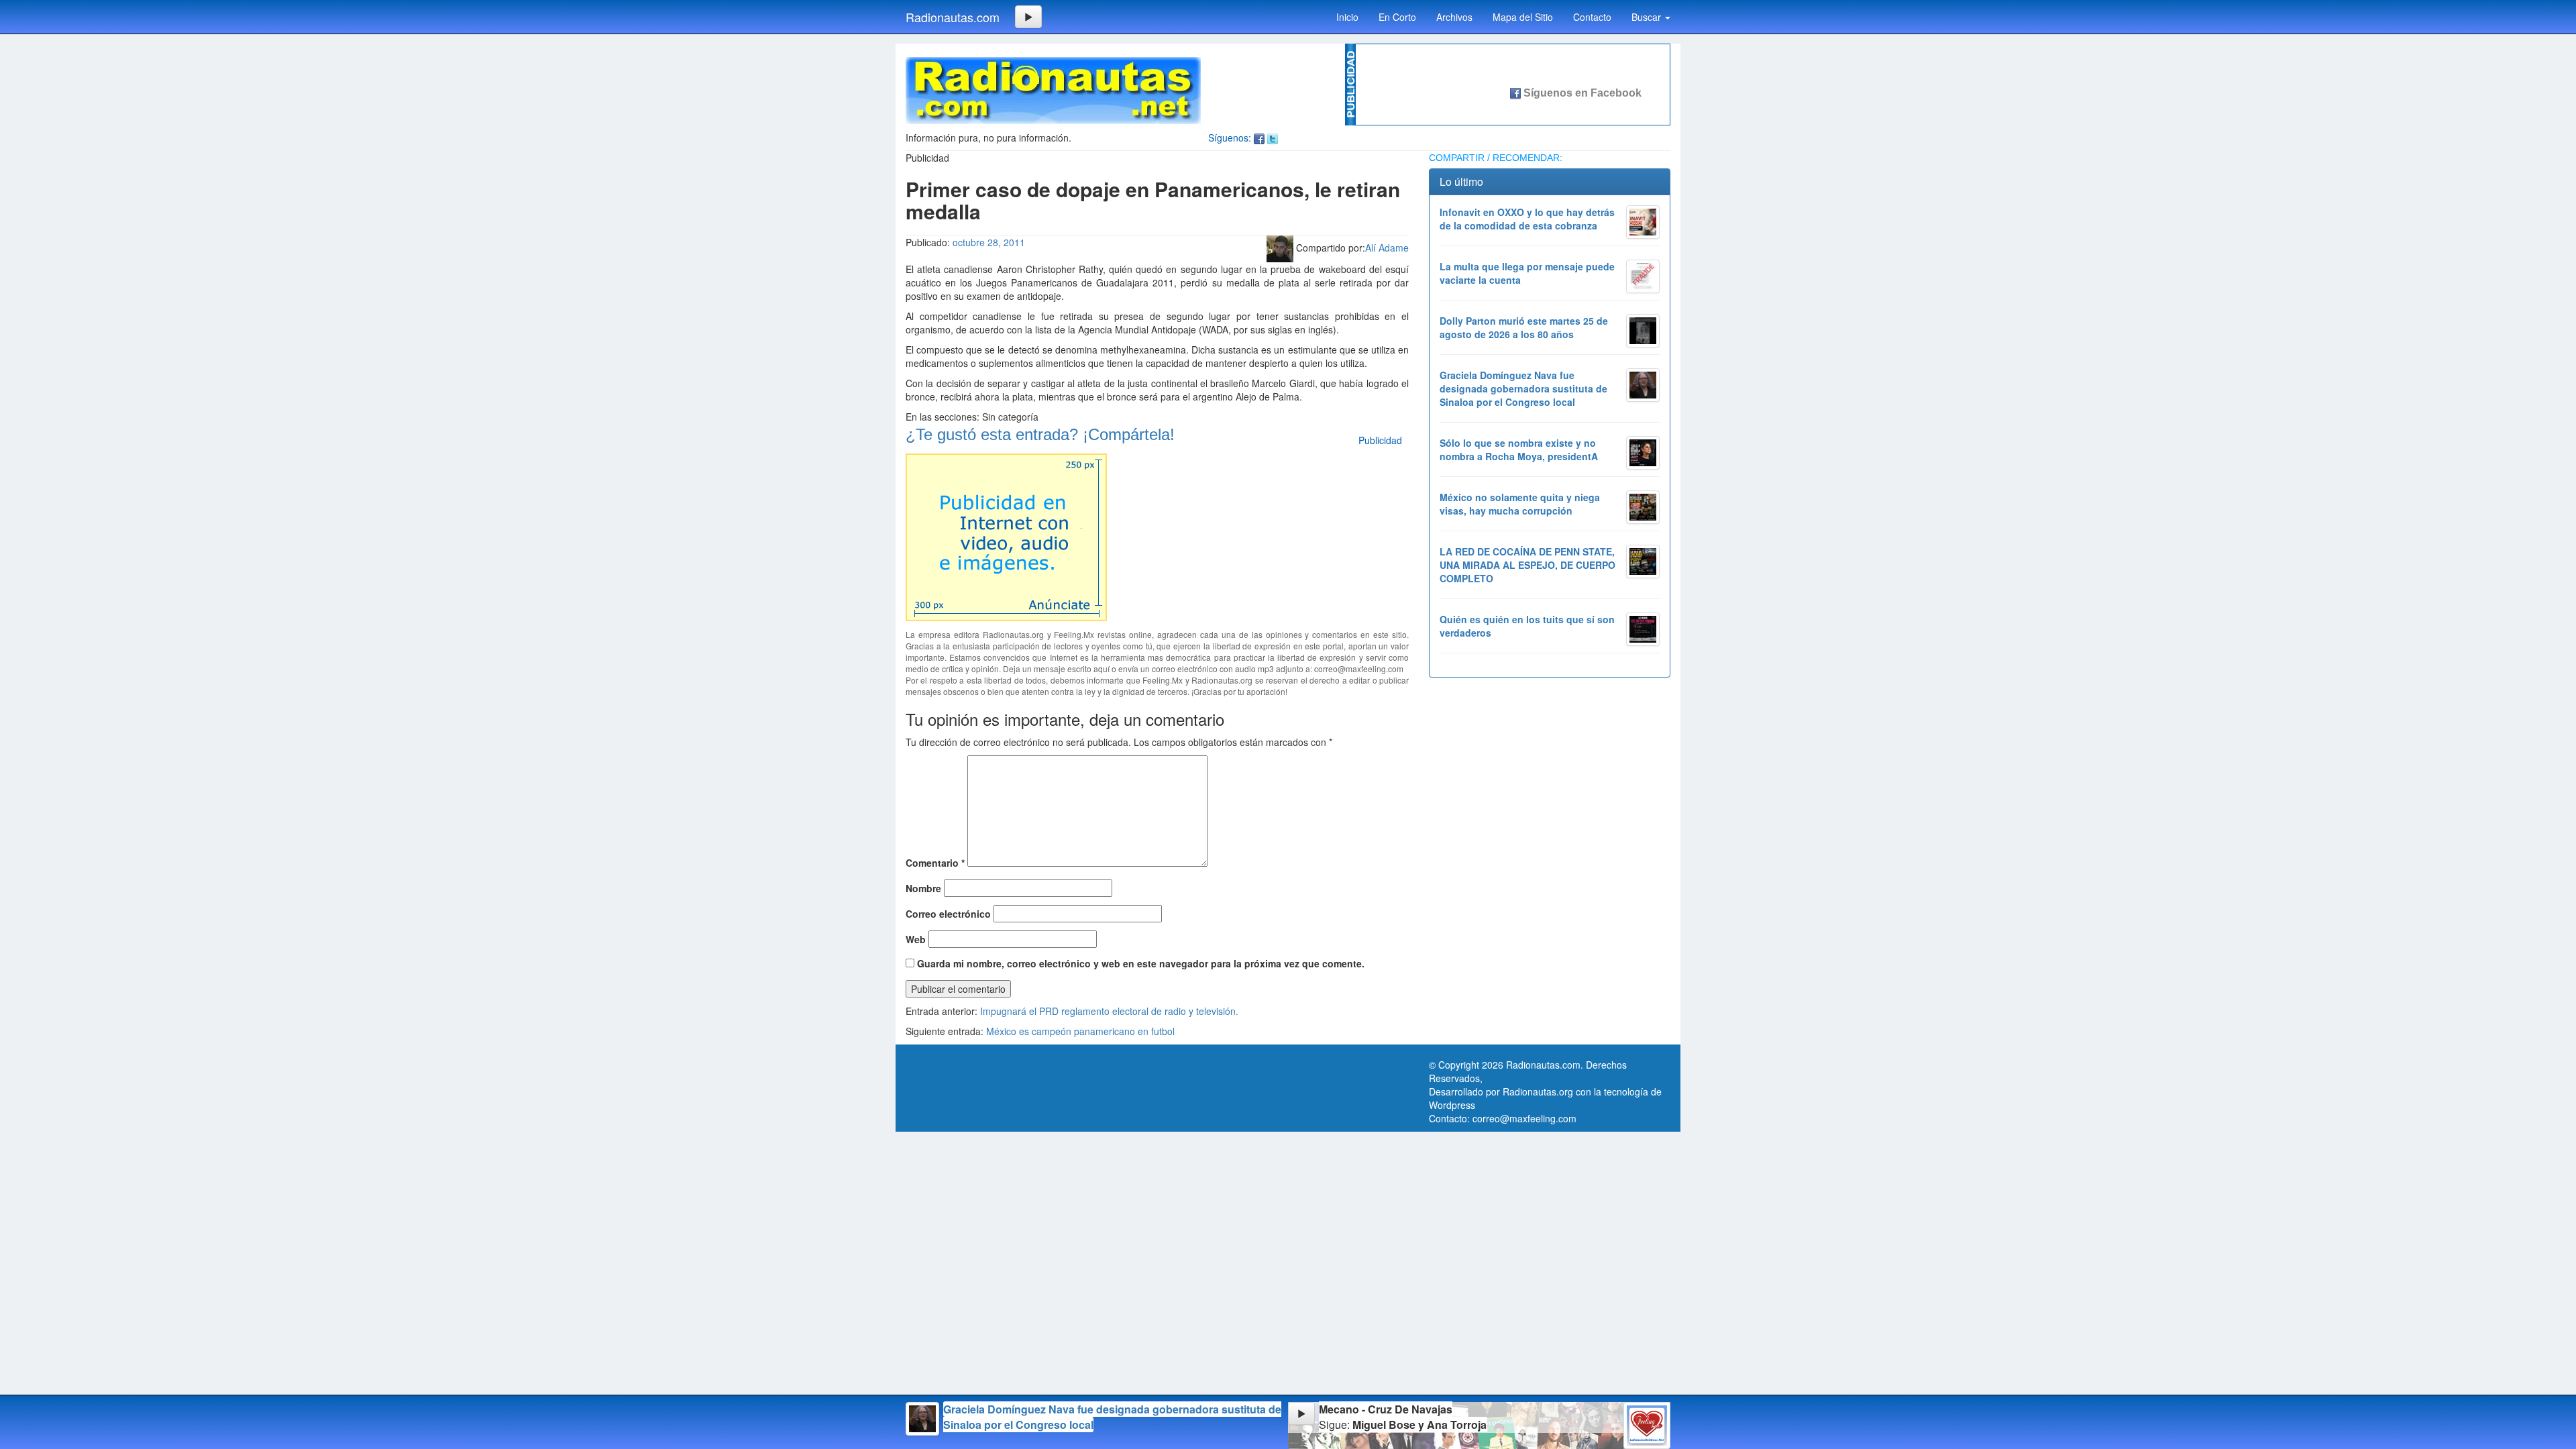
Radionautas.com (953, 17)
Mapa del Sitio (1523, 17)
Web (916, 939)
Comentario (935, 863)
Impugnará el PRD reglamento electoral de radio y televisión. (1109, 1011)
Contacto (1592, 17)
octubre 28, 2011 (989, 242)
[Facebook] (1259, 138)
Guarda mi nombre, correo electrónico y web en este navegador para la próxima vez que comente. (1141, 963)
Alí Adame (1387, 248)
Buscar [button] (1648, 17)
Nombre (923, 888)
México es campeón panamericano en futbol (1080, 1031)
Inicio (1347, 17)
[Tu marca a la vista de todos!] (1006, 535)
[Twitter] (1273, 138)
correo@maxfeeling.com (1524, 1118)
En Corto (1397, 17)
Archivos (1454, 17)
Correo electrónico (948, 914)
